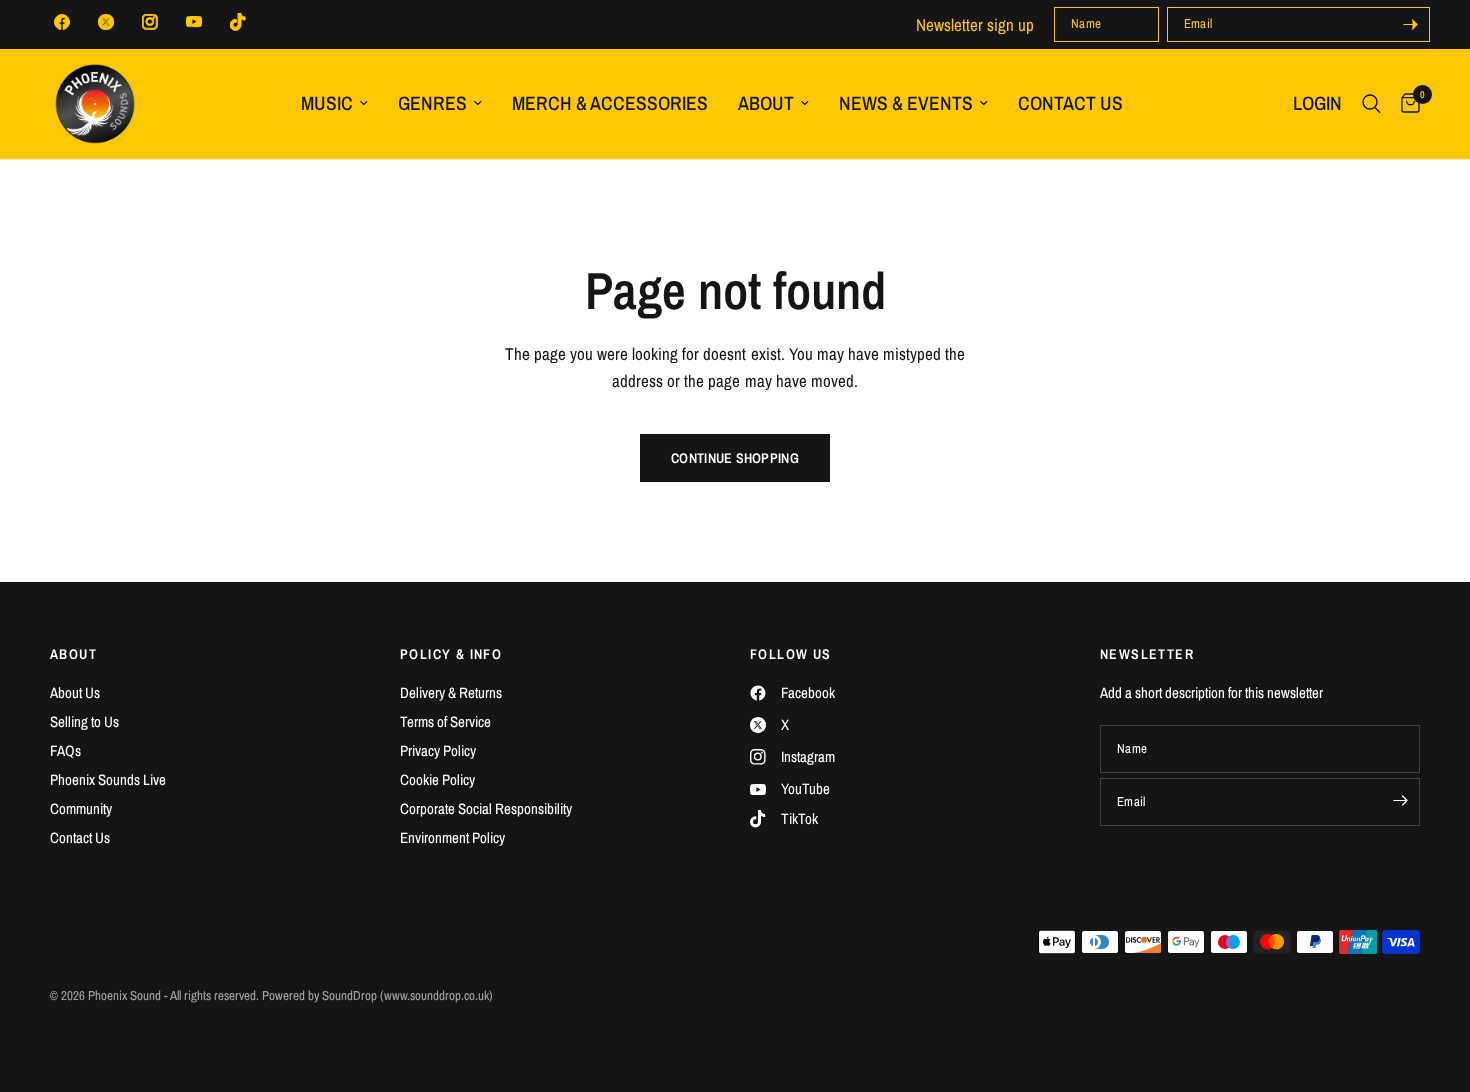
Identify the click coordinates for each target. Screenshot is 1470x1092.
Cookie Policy (437, 779)
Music (327, 103)
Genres (432, 103)
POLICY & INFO (451, 654)
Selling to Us (84, 721)
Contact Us (1070, 103)
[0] (1405, 104)
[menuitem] (334, 103)
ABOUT (73, 654)
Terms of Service (445, 721)
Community (81, 808)
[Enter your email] (1410, 24)
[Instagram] (150, 22)
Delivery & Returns (451, 692)
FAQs (65, 750)
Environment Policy (452, 837)
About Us (75, 692)
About (766, 103)
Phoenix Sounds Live (108, 779)
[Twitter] (106, 22)
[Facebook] (62, 22)
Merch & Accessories (610, 103)
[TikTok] (238, 22)
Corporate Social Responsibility (486, 808)
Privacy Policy (438, 750)
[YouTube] (194, 22)
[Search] (1371, 104)
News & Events (906, 103)
